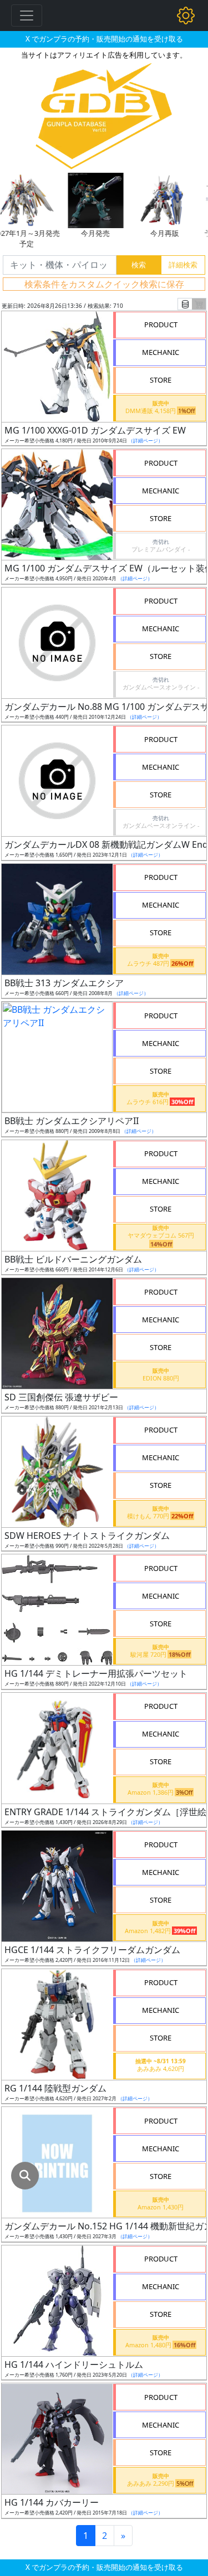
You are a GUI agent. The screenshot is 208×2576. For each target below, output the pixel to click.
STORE (161, 380)
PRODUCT (161, 324)
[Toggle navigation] (27, 16)
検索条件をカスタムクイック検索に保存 (104, 284)
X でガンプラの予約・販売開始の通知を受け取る (104, 39)
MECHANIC (161, 352)
